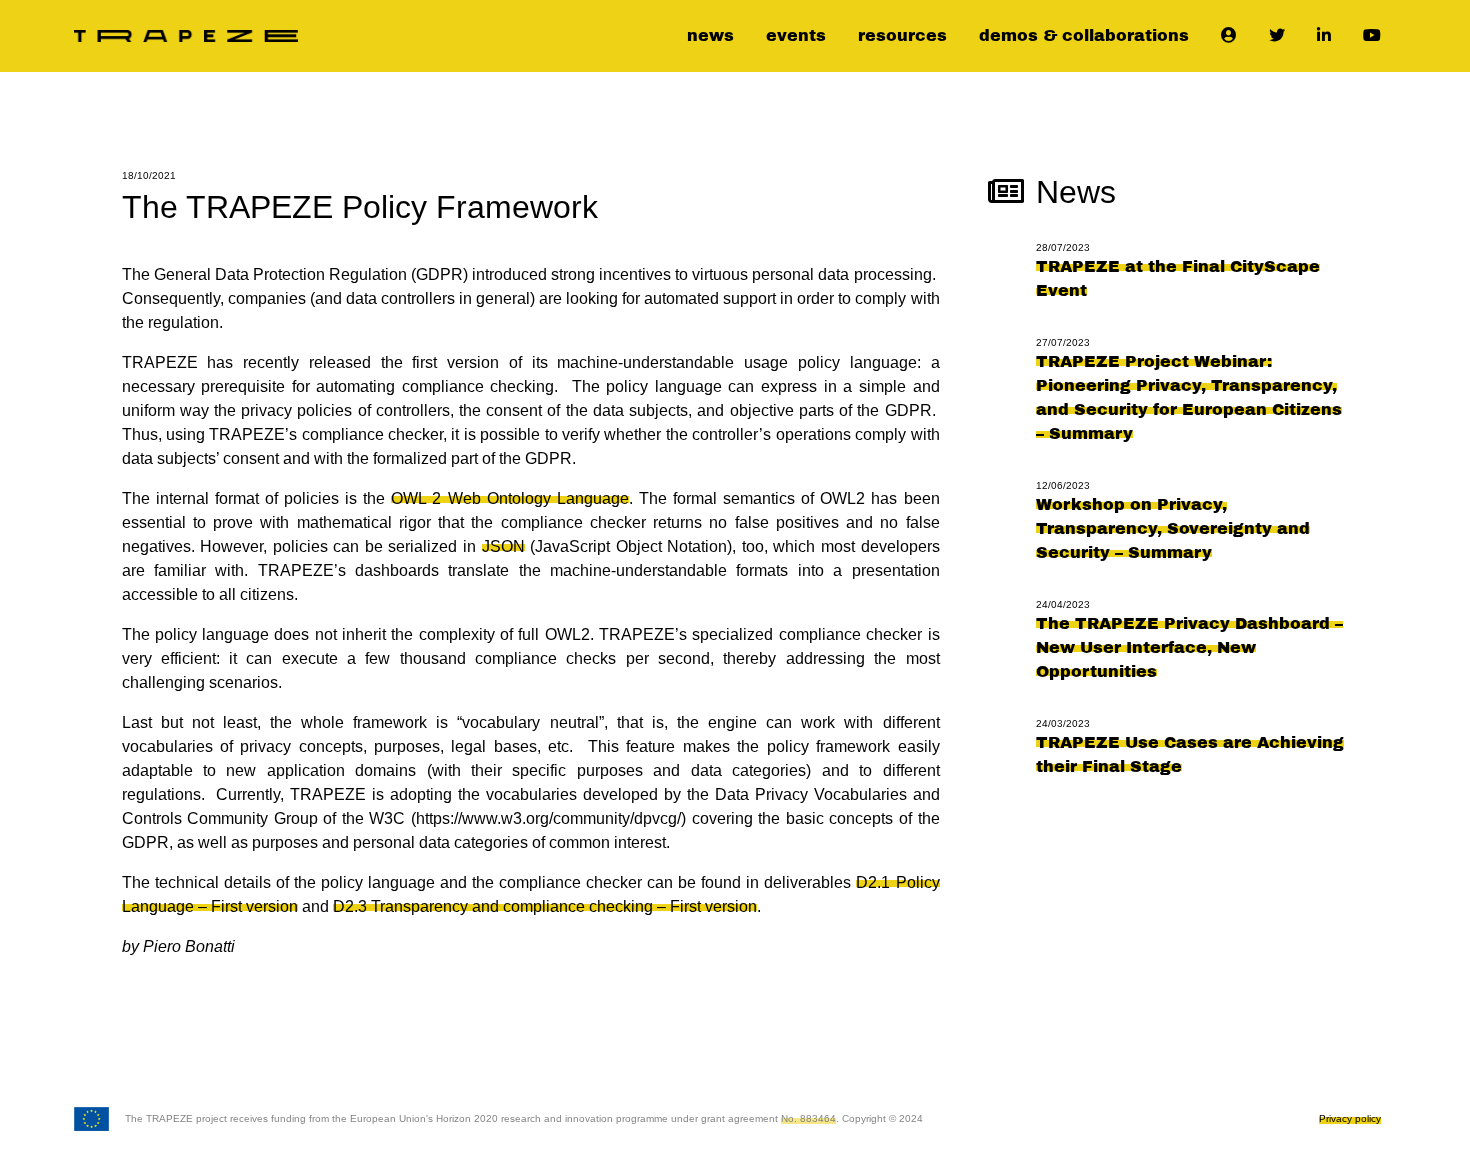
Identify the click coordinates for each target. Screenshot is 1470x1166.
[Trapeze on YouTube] (1372, 36)
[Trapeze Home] (186, 36)
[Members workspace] (1229, 36)
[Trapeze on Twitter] (1277, 36)
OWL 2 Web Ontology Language (509, 498)
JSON (503, 546)
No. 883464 (808, 1118)
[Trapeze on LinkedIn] (1324, 36)
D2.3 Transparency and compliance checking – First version (545, 906)
